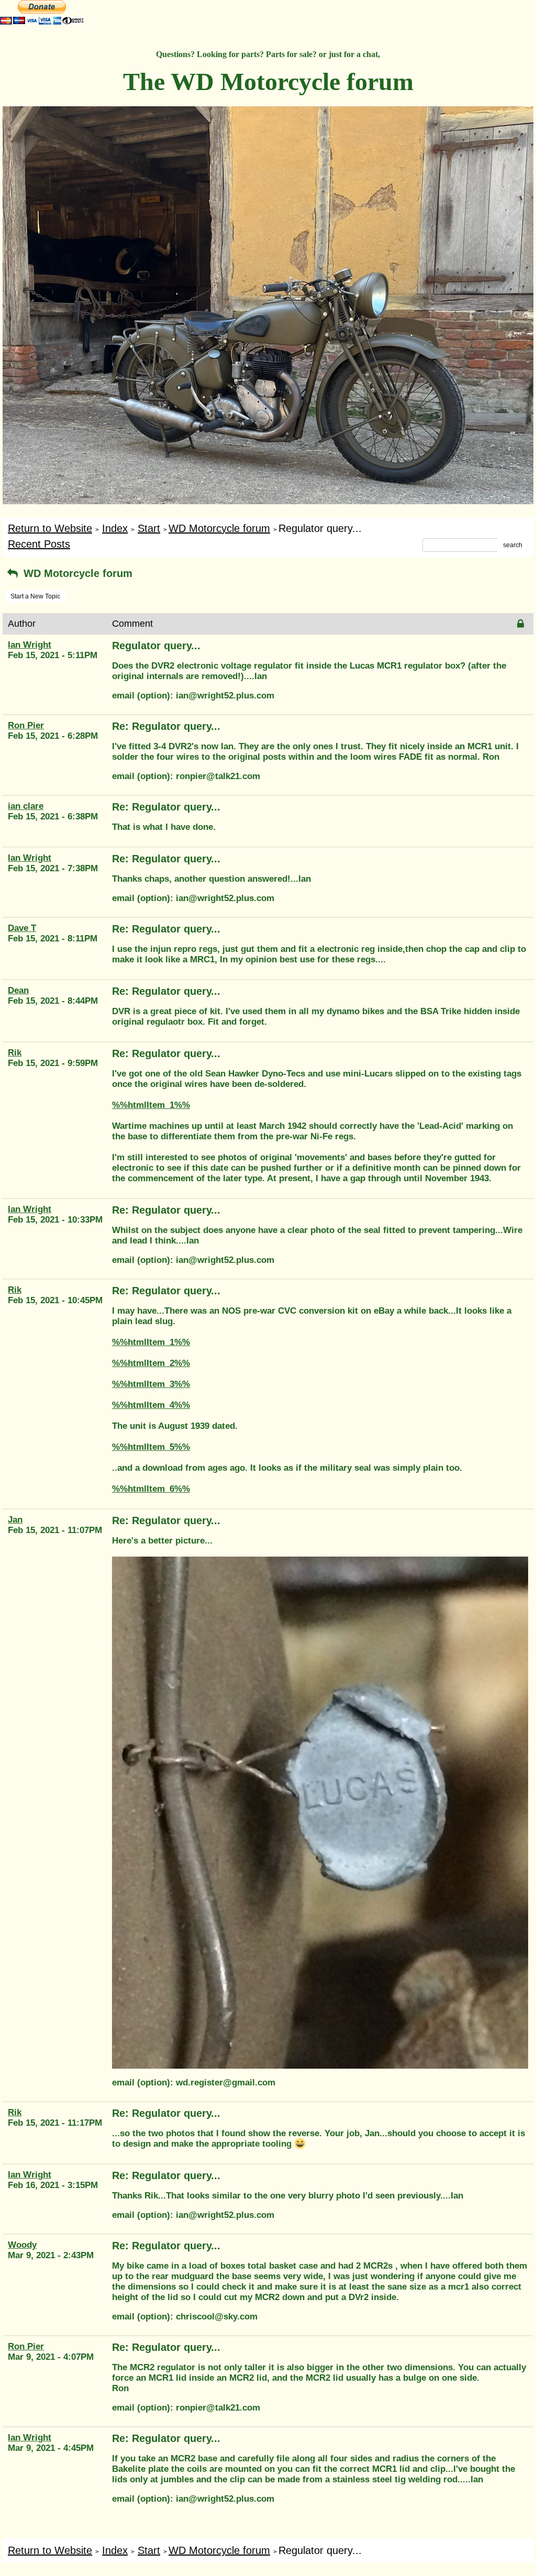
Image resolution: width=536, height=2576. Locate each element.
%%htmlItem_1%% (151, 1105)
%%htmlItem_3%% (151, 1384)
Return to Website (50, 528)
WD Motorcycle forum (219, 528)
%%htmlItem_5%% (151, 1447)
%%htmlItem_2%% (151, 1363)
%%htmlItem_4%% (151, 1405)
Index (115, 528)
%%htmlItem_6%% (151, 1489)
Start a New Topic (35, 596)
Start (149, 528)
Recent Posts (39, 544)
